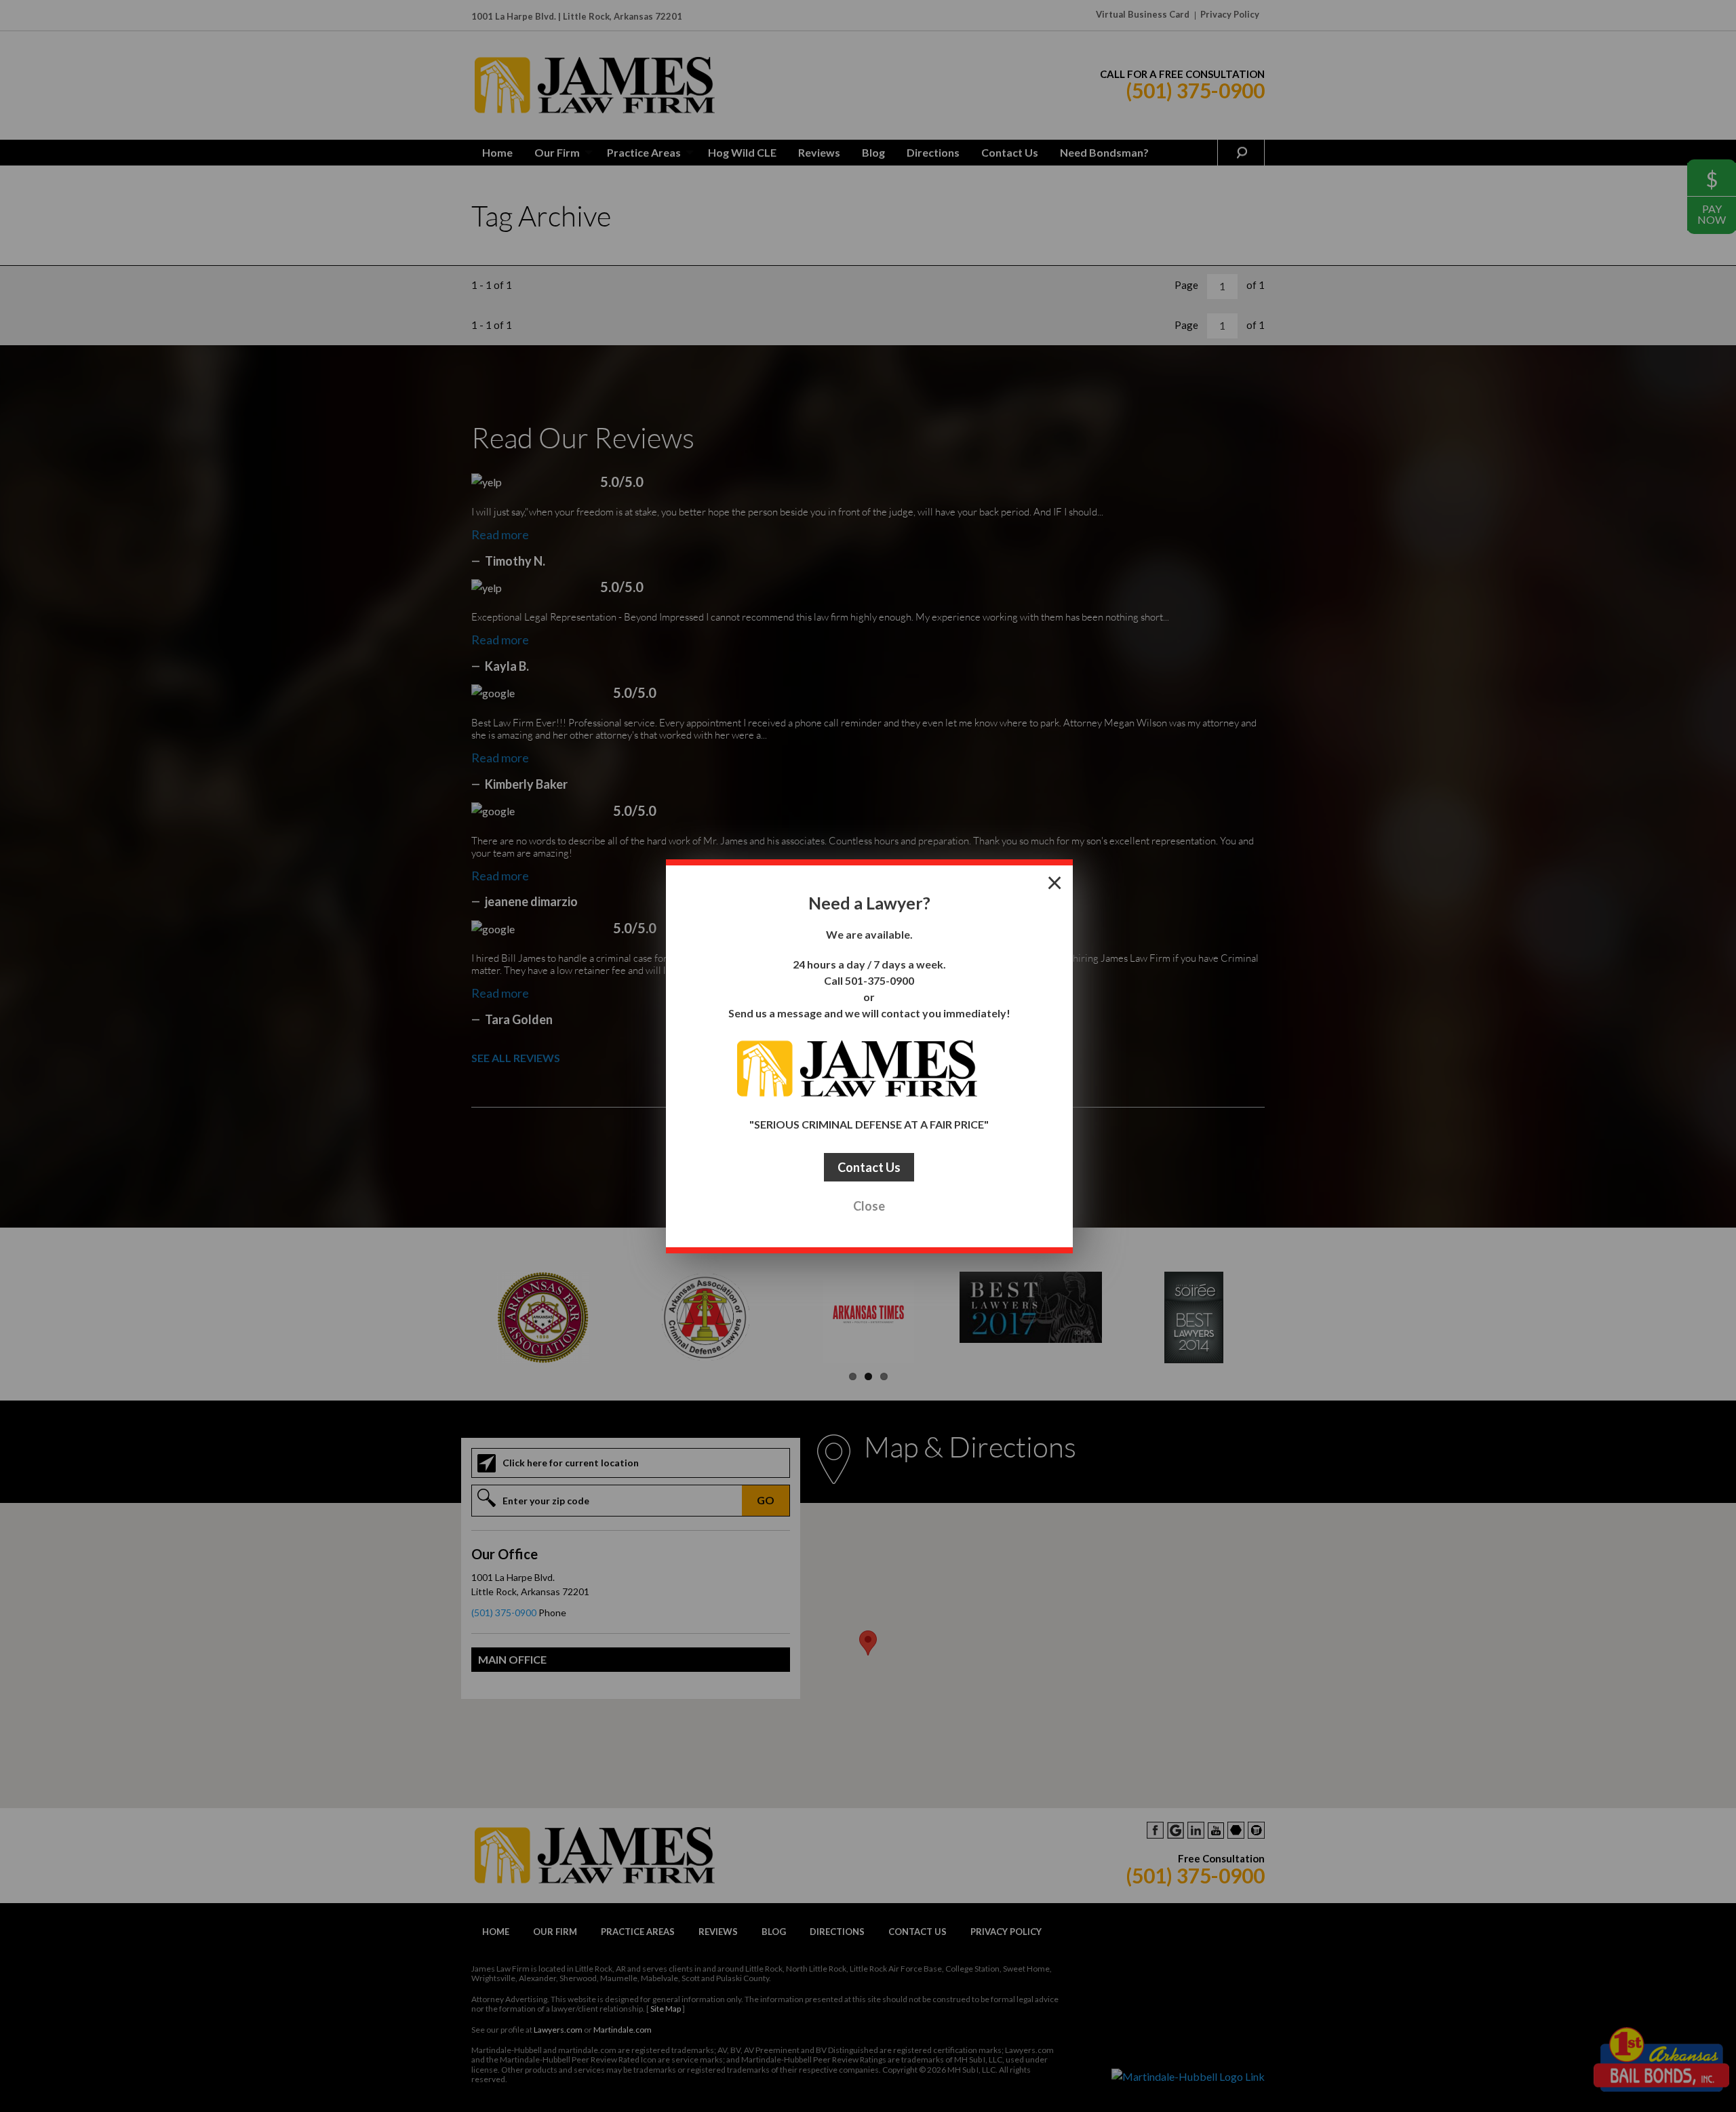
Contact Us (869, 1167)
